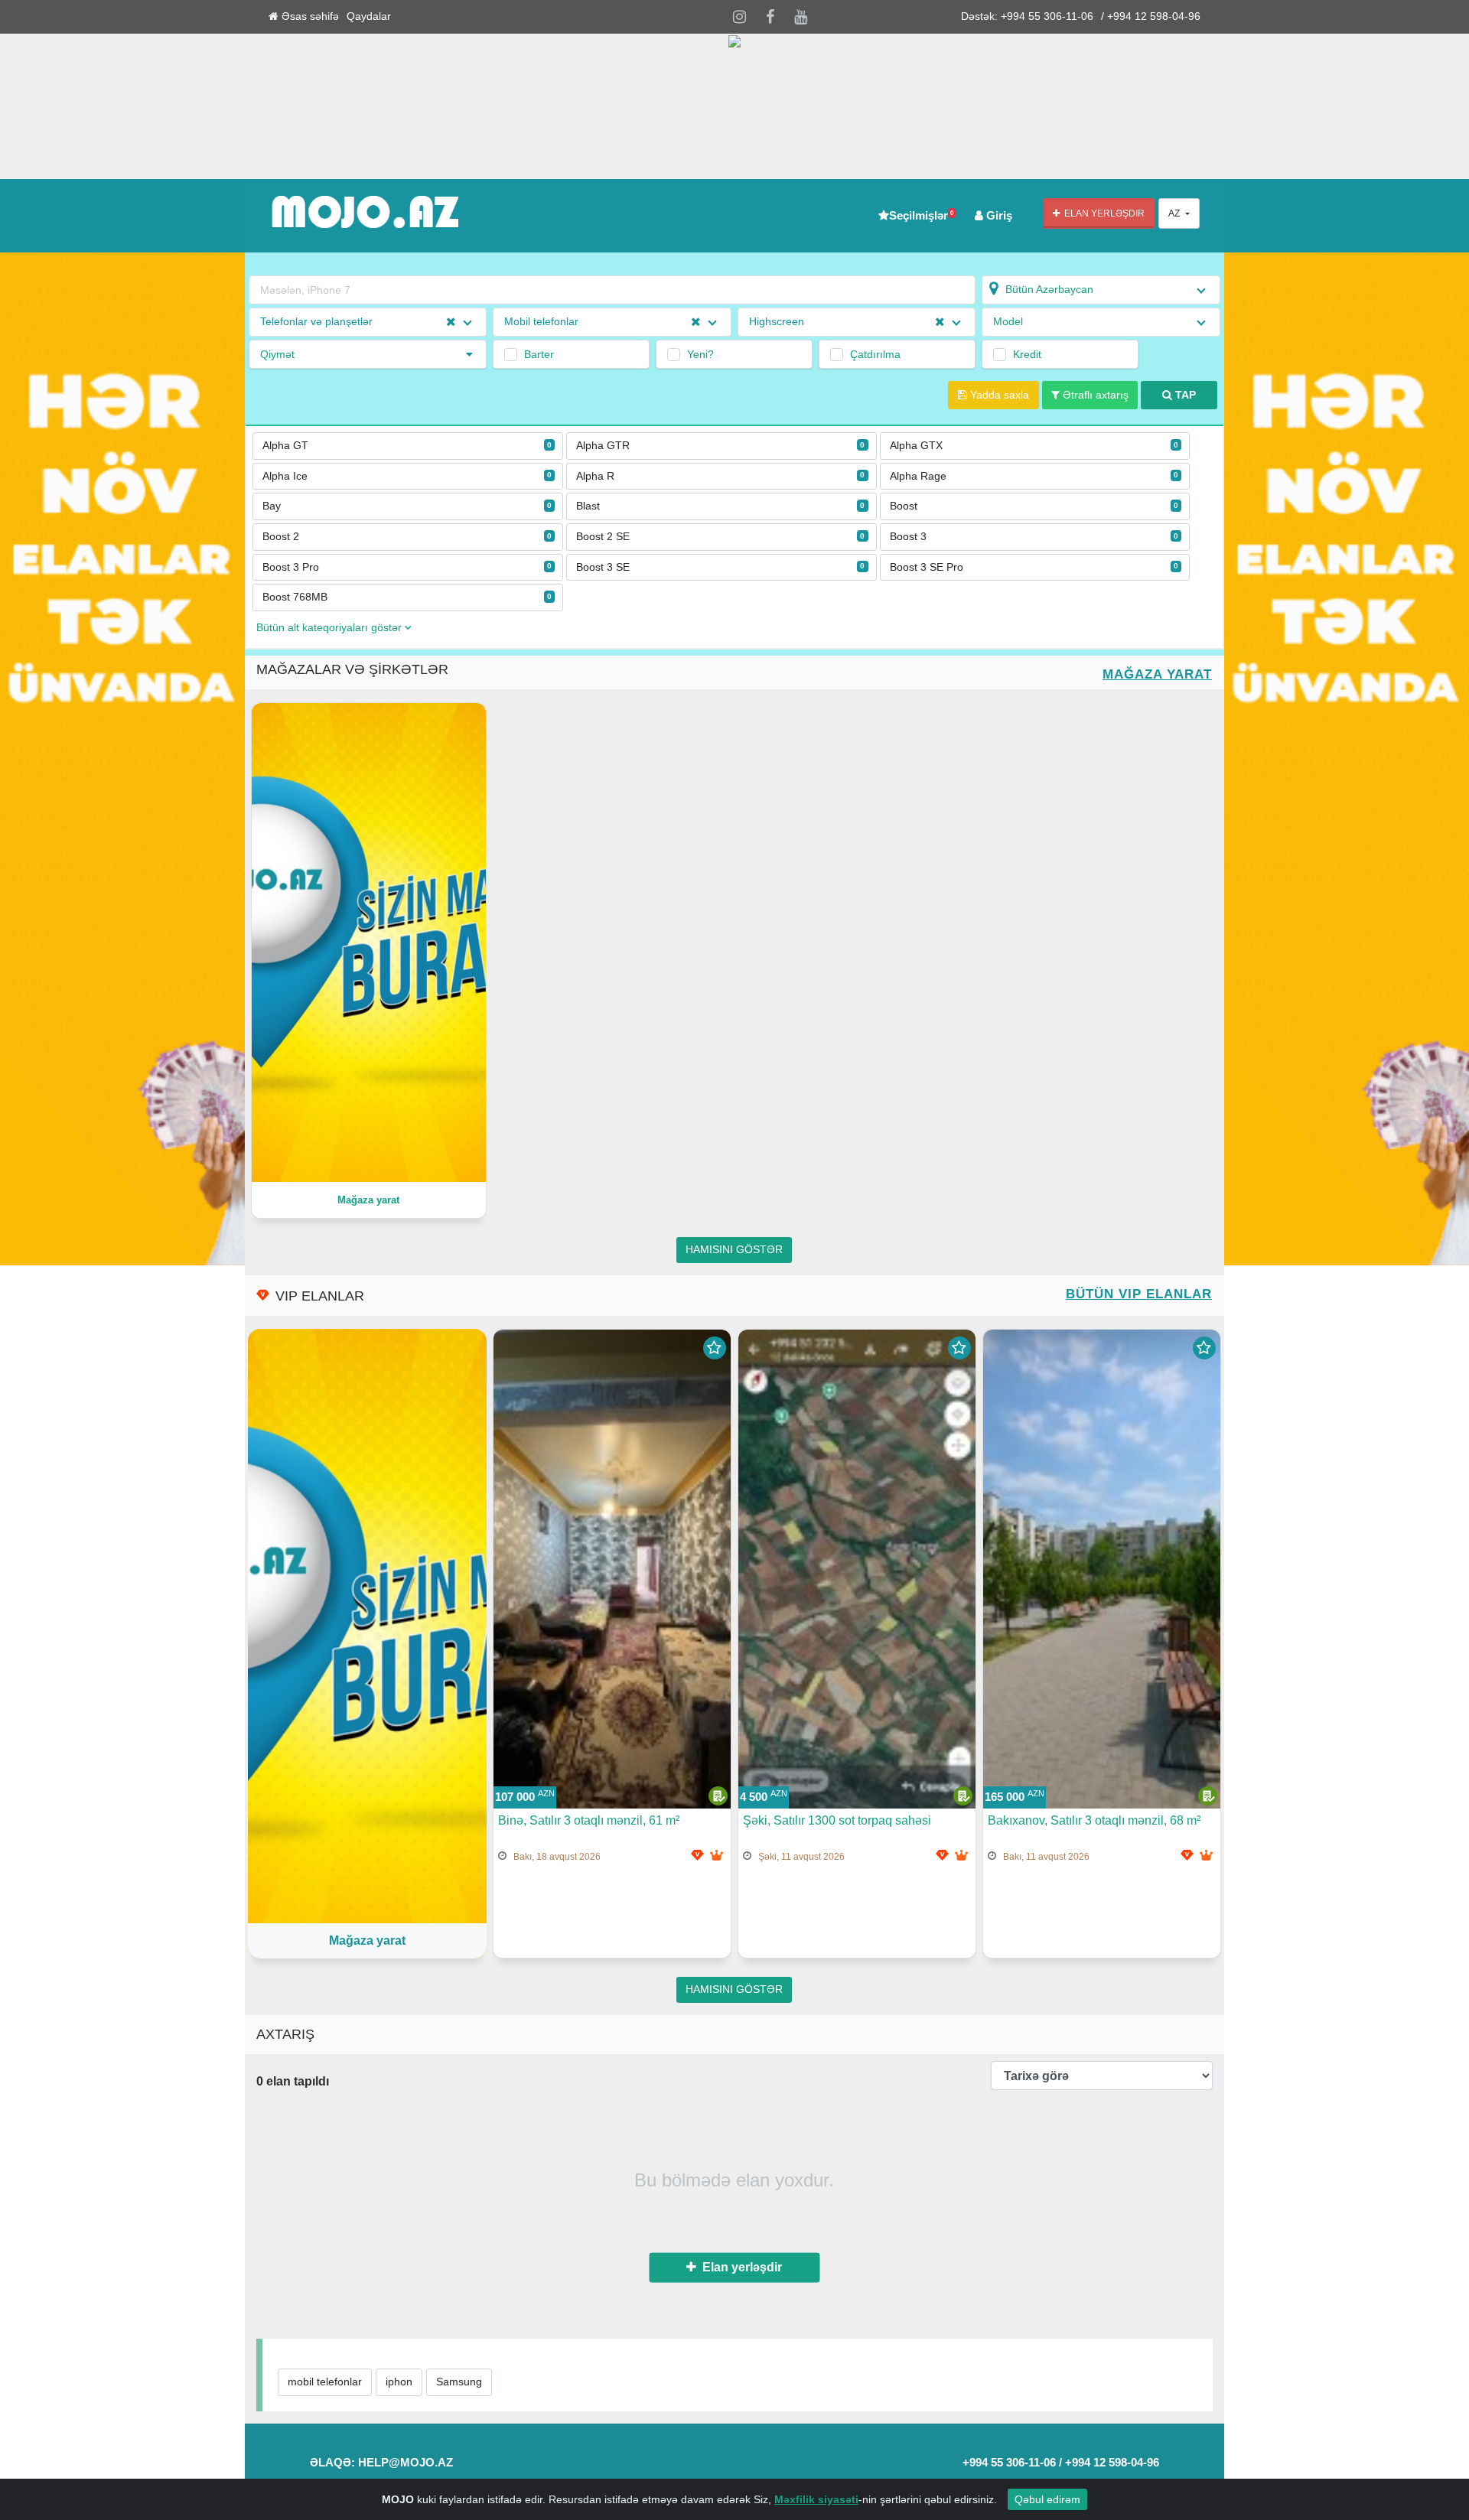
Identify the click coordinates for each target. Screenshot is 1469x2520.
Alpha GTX (1034, 446)
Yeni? (700, 354)
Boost (1034, 506)
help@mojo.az (406, 2462)
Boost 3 (1034, 537)
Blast (721, 506)
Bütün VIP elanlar (1139, 1294)
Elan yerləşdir (1102, 213)
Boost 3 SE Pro (1034, 567)
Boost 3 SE (721, 567)
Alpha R (721, 476)
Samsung (459, 2382)
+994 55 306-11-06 (1009, 2462)
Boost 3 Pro (407, 567)
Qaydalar (369, 16)
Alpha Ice (407, 476)
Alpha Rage (1034, 476)
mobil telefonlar (325, 2382)
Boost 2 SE (721, 537)
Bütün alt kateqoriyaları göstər (331, 628)
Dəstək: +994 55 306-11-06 (1027, 16)
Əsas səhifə (309, 16)
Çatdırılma (875, 354)
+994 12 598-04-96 (1112, 2462)
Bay (407, 506)
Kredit (1027, 354)
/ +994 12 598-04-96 (1151, 16)
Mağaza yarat (1157, 674)
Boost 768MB (407, 597)
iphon (399, 2382)
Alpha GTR (721, 446)
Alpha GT (407, 446)
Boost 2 (407, 537)
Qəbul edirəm (1047, 2499)
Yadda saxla (998, 395)
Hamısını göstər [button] (734, 1250)
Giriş (998, 215)
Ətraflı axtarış (1094, 395)
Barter (539, 354)
